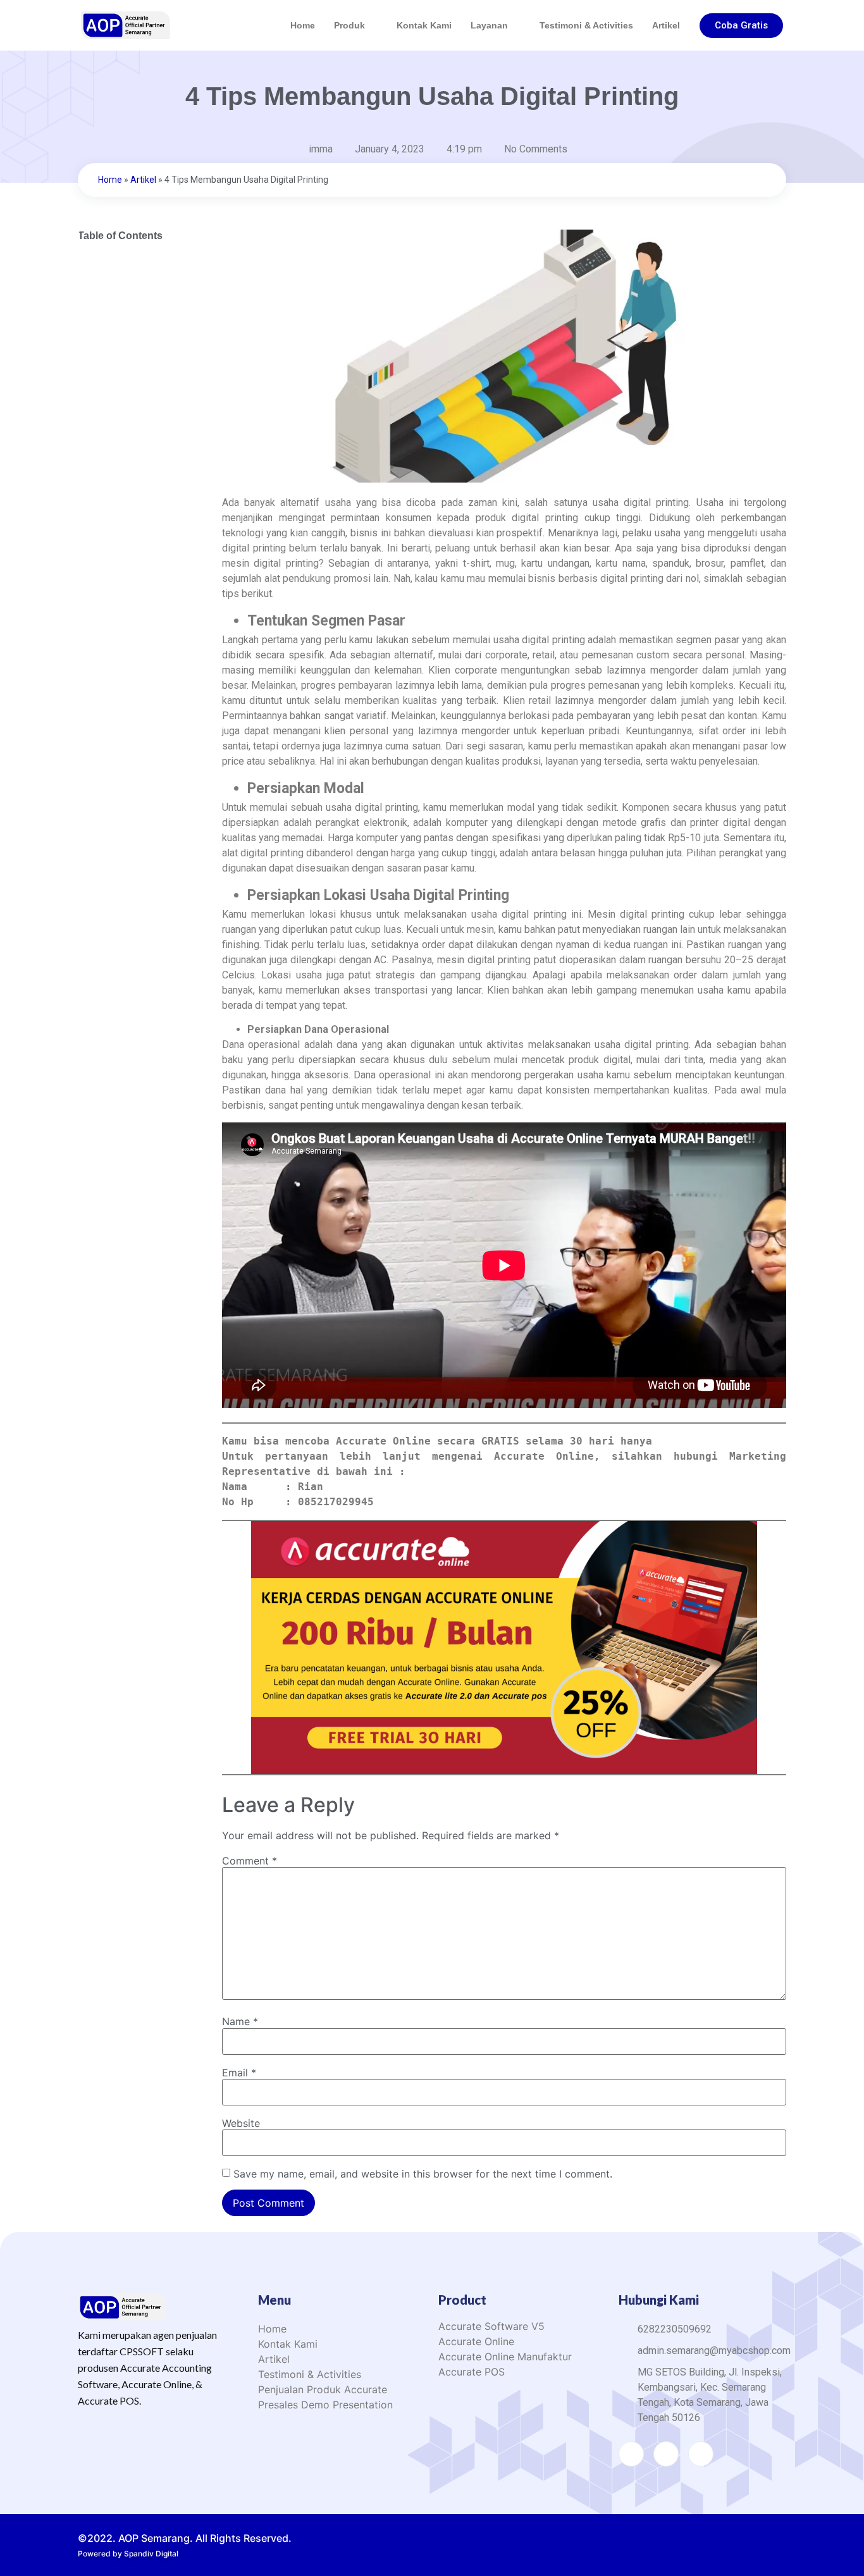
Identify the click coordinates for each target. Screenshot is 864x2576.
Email (239, 2073)
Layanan (489, 25)
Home (303, 25)
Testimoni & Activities (586, 25)
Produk (349, 25)
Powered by (128, 2554)
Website (241, 2123)
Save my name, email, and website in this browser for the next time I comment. (423, 2174)
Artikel (666, 25)
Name (240, 2021)
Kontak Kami (424, 25)
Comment (250, 1861)
